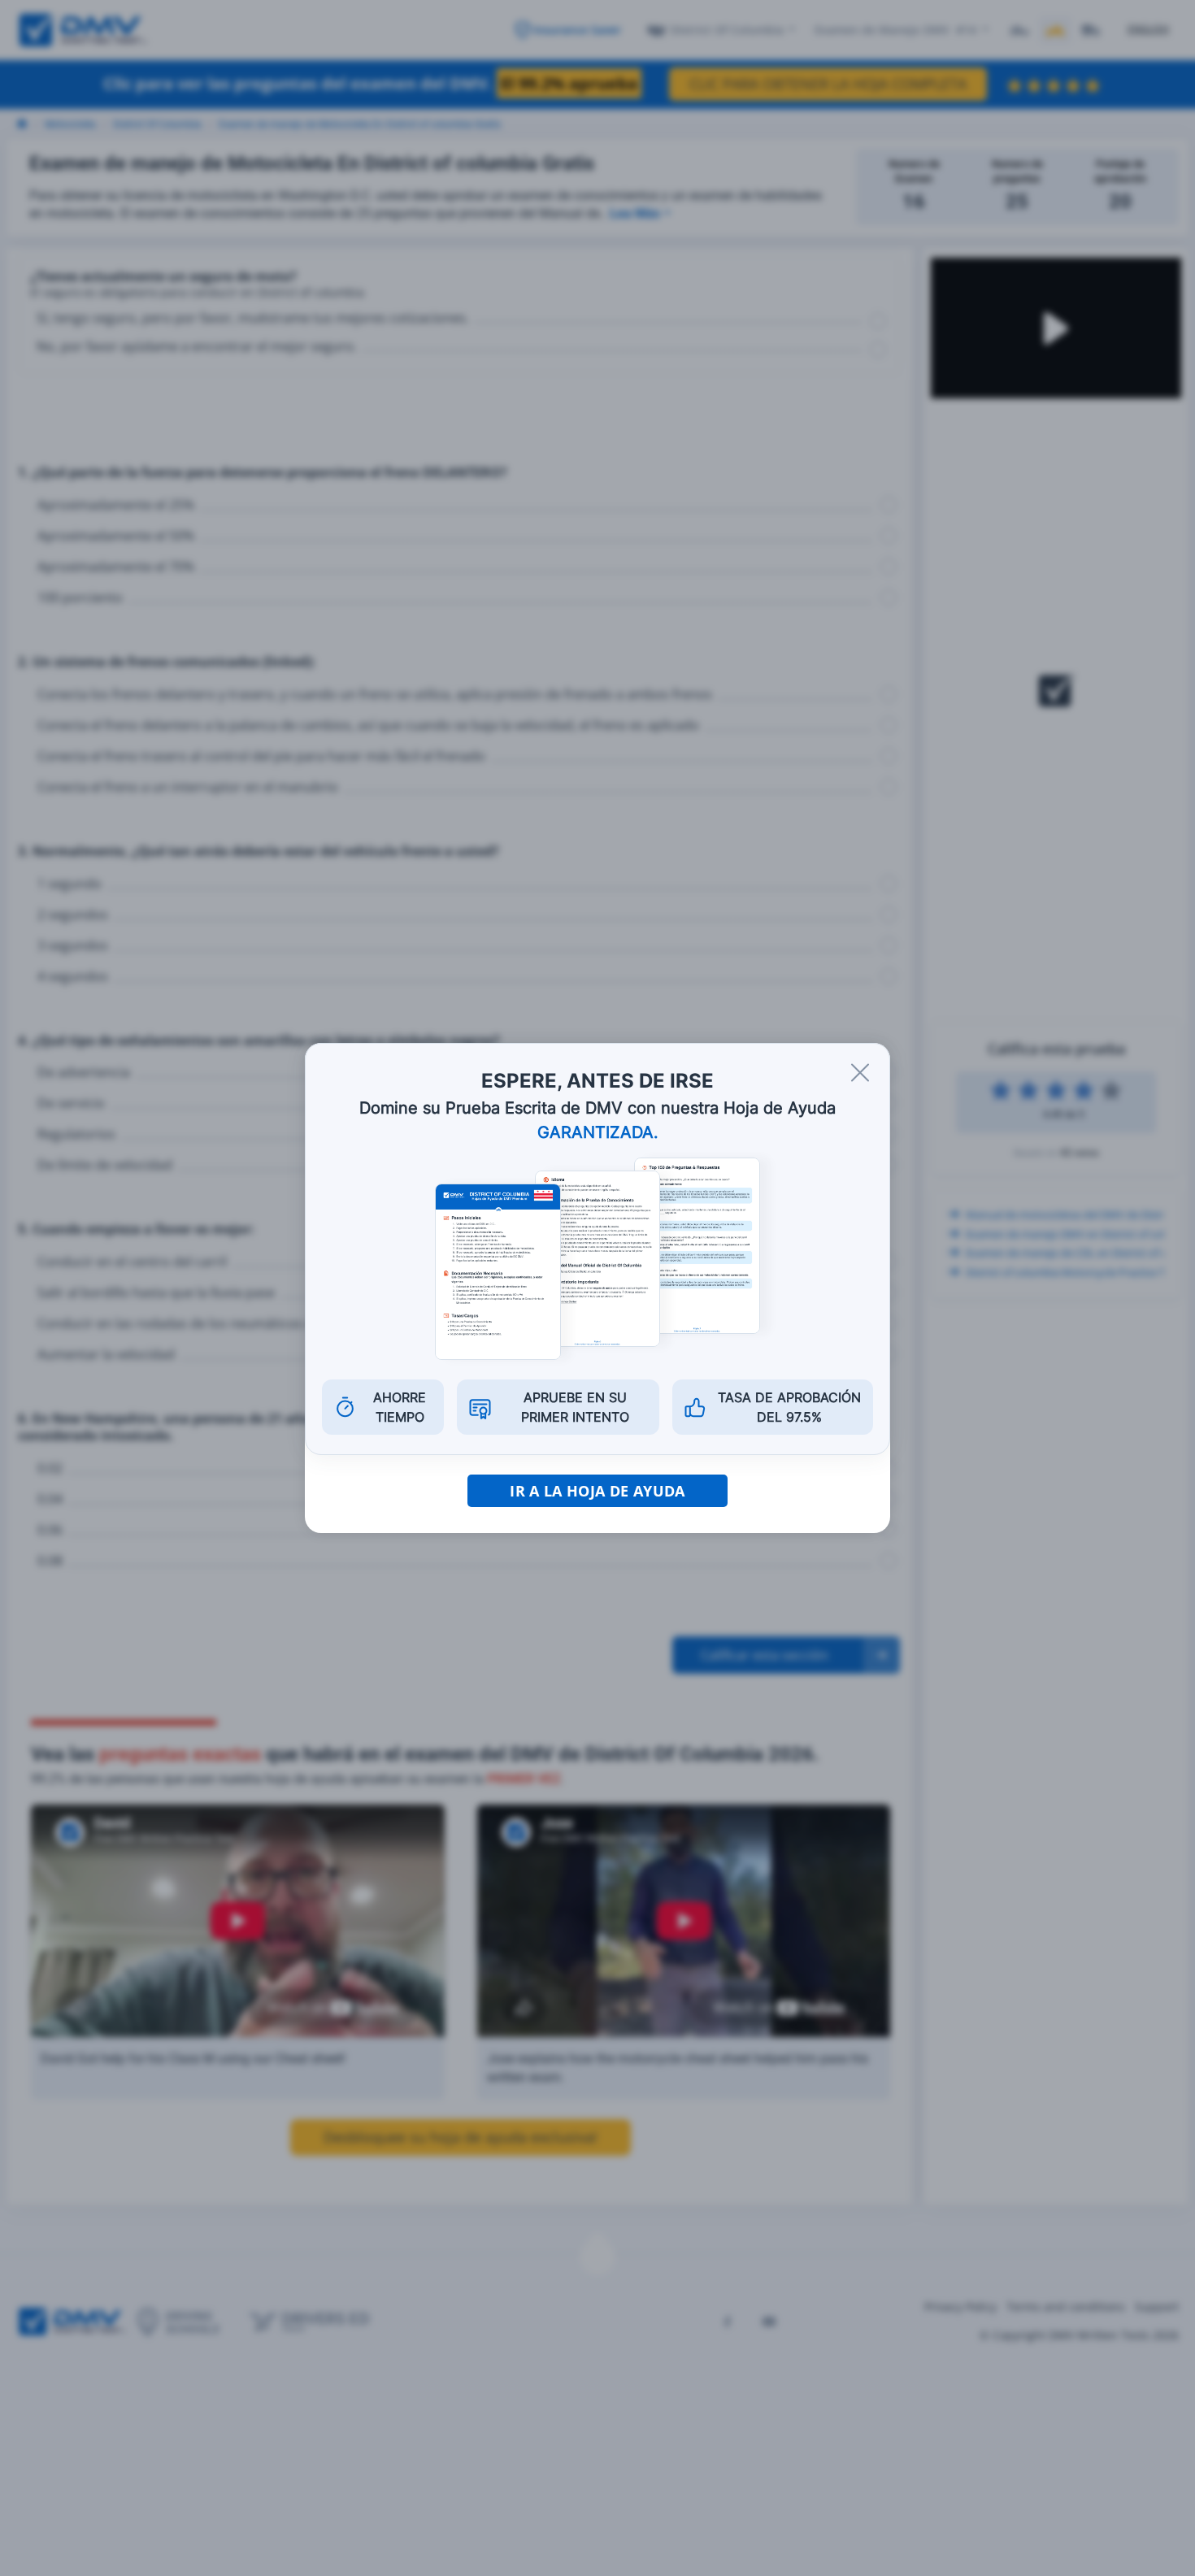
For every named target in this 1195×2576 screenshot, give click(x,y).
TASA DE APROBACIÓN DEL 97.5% (789, 1407)
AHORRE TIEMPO (400, 1407)
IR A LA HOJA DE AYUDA (597, 1491)
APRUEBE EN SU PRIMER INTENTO (575, 1407)
